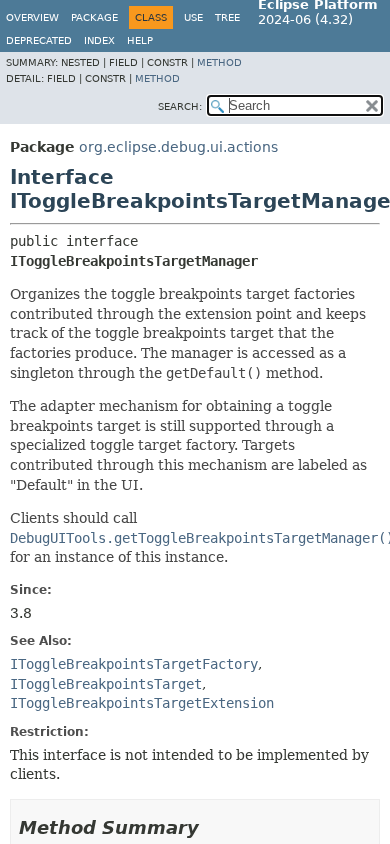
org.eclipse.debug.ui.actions (178, 147)
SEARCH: (180, 106)
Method (219, 62)
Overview (32, 17)
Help (140, 40)
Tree (227, 17)
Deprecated (39, 40)
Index (99, 40)
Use (193, 17)
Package (94, 17)
